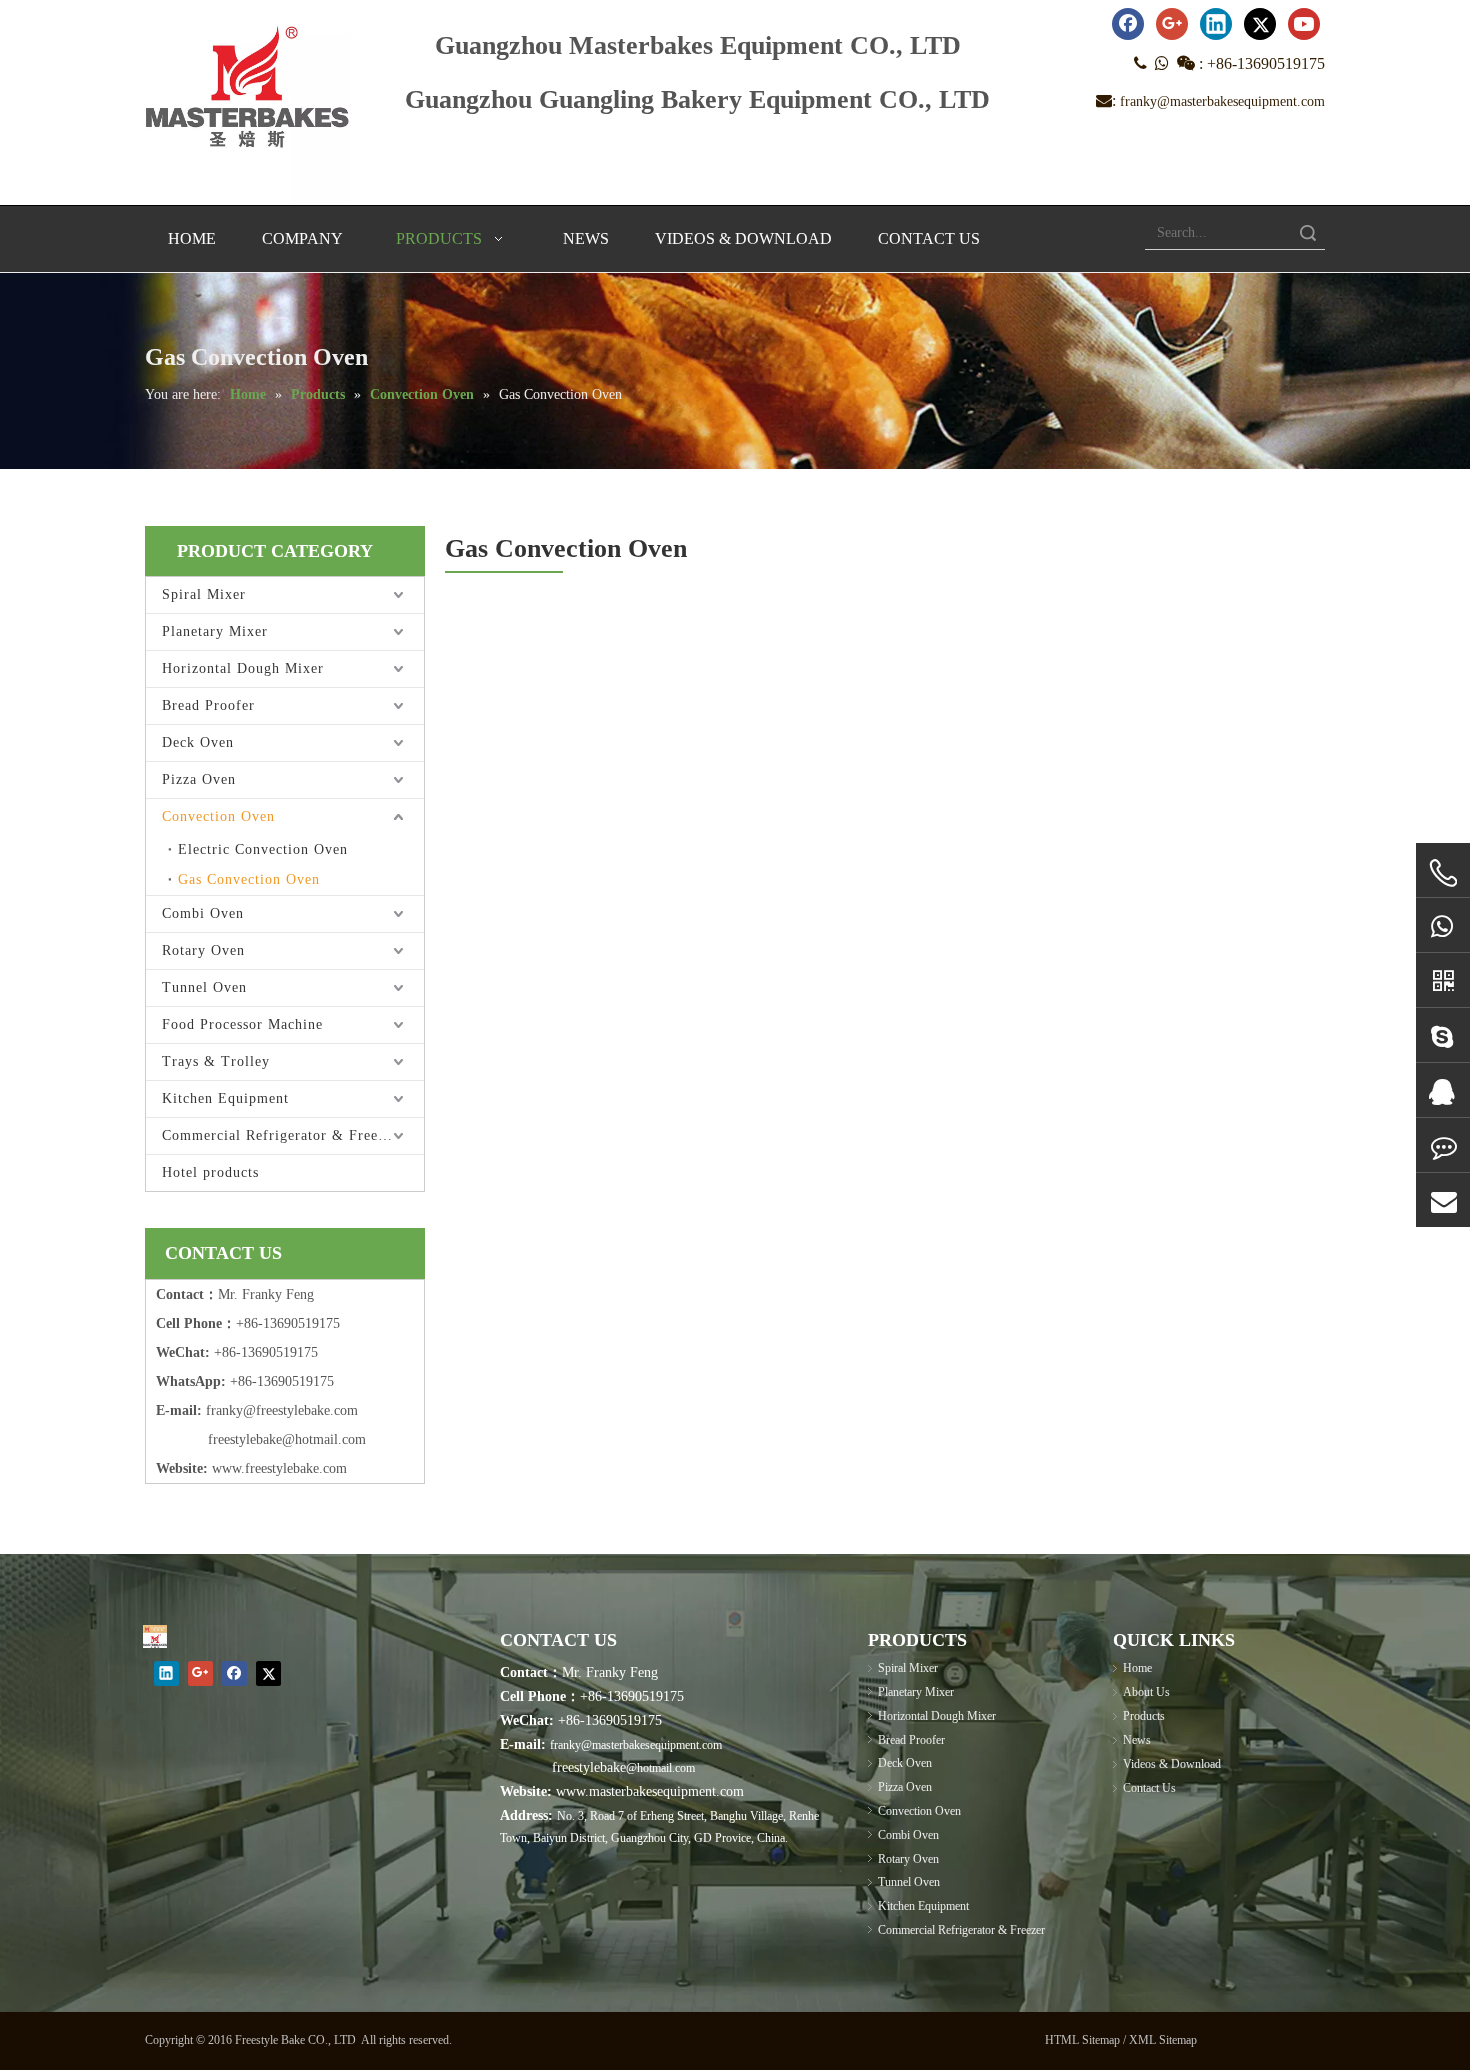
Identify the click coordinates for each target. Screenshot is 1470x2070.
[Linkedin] (1216, 24)
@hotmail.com (660, 1768)
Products (1144, 1716)
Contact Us (1149, 1788)
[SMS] (1443, 1145)
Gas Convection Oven (249, 879)
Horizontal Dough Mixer (243, 668)
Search (1308, 232)
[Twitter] (1260, 24)
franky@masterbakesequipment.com (1222, 101)
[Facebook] (1128, 24)
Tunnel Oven (204, 987)
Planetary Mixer (215, 631)
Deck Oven (198, 742)
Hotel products (210, 1172)
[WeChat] (1443, 980)
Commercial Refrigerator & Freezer (280, 1135)
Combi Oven (203, 913)
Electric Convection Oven (263, 849)
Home (1137, 1668)
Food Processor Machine (242, 1024)
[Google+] (1172, 24)
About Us (1146, 1692)
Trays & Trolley (216, 1061)
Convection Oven (218, 816)
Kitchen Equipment (225, 1098)
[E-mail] (1443, 1200)
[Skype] (1443, 1035)
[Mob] (1443, 873)
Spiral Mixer (204, 594)
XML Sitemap (1163, 2040)
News (1137, 1740)
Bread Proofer (208, 705)
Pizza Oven (199, 779)
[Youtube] (1304, 24)
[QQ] (1443, 1090)
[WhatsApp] (1443, 925)
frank (221, 1410)
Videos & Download (1172, 1764)
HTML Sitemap (1082, 2040)
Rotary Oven (203, 950)
